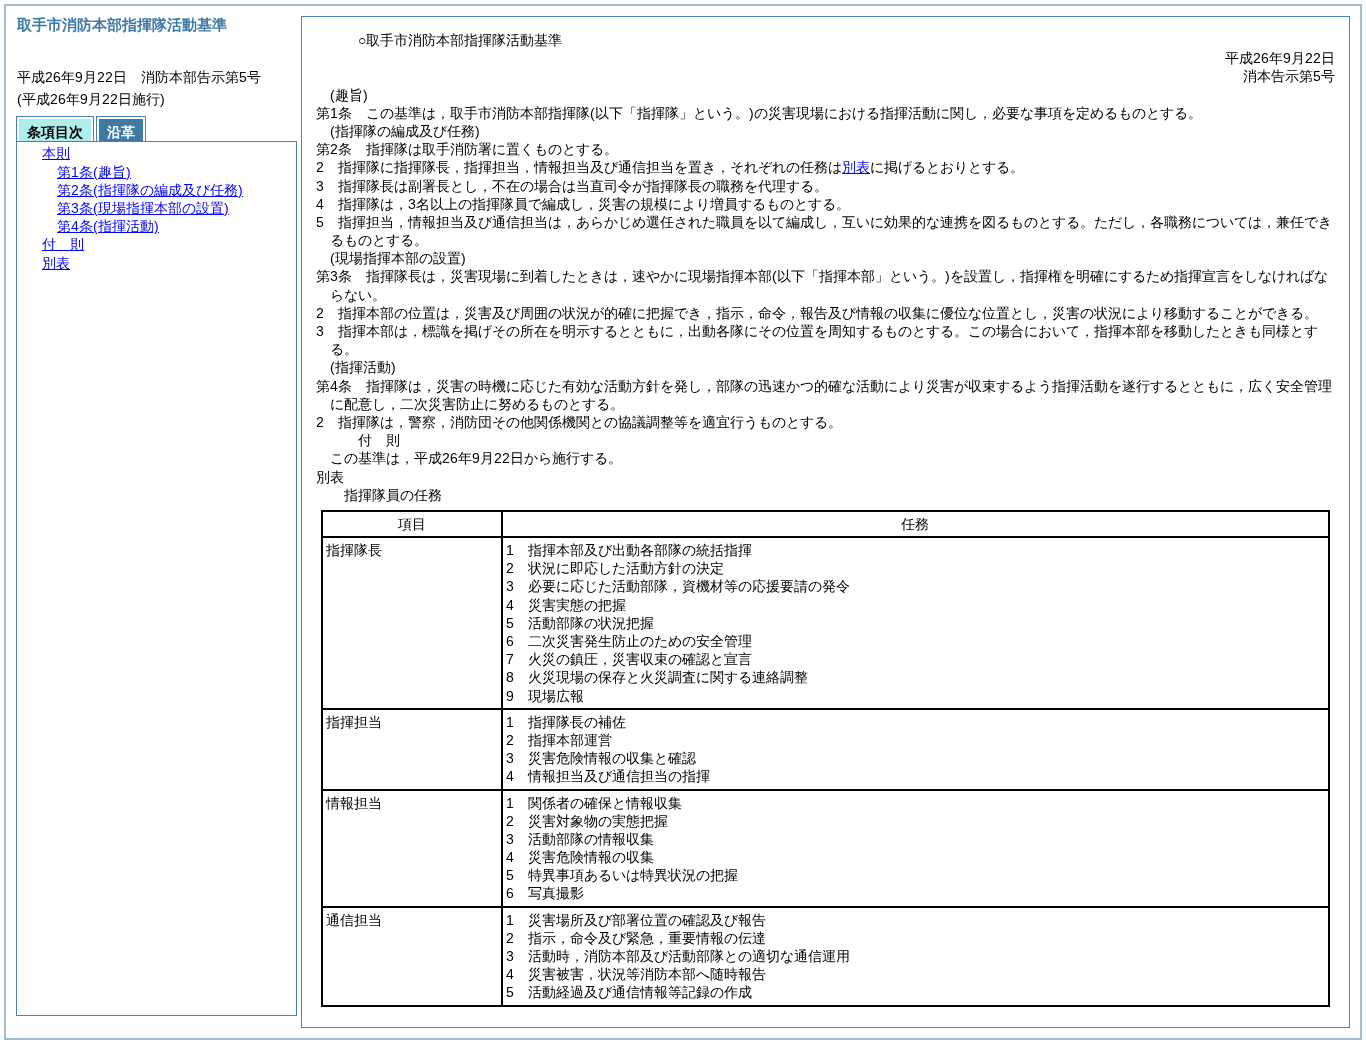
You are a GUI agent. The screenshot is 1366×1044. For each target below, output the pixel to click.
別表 (856, 167)
